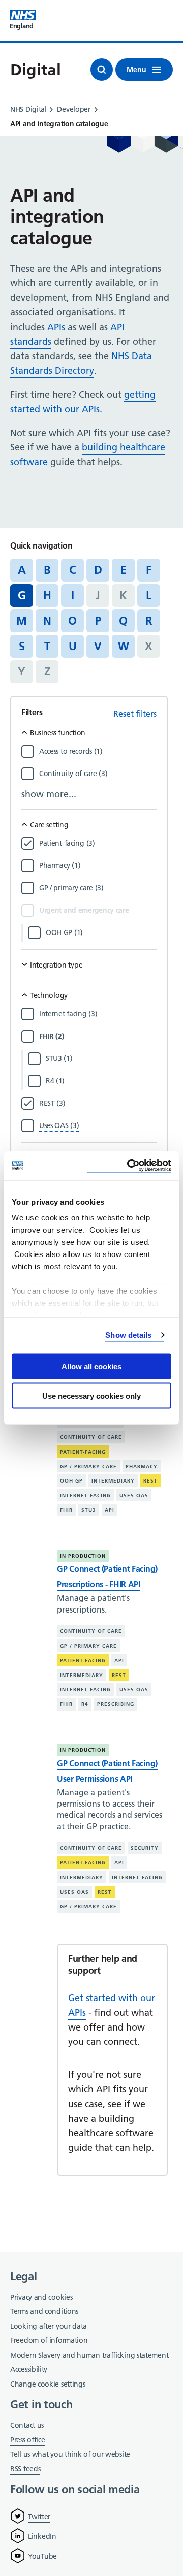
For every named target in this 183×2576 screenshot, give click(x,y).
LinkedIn (42, 2536)
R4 (85, 1704)
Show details (128, 1335)
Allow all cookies (91, 1366)
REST (150, 1481)
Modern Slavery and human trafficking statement (89, 2356)
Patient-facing (83, 1452)
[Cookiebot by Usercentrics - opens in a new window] (129, 1166)
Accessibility (29, 2369)
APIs (56, 327)
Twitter (39, 2517)
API (110, 1510)
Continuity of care (91, 1437)
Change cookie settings (48, 2385)
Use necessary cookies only (91, 1396)
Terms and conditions (44, 2311)
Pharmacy (142, 1466)
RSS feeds (25, 2469)
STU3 (89, 1510)
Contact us (27, 2425)
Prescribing (116, 1704)
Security (145, 1848)
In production (83, 1556)
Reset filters (135, 714)
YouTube (42, 2556)
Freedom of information (49, 2340)
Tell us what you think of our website (70, 2454)
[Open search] (102, 70)
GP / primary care (88, 1466)
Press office (27, 2441)
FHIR (66, 1510)
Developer (73, 109)
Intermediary (113, 1481)
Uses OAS (134, 1495)
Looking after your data (49, 2326)
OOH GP (71, 1481)
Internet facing (85, 1495)
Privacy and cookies (41, 2297)
